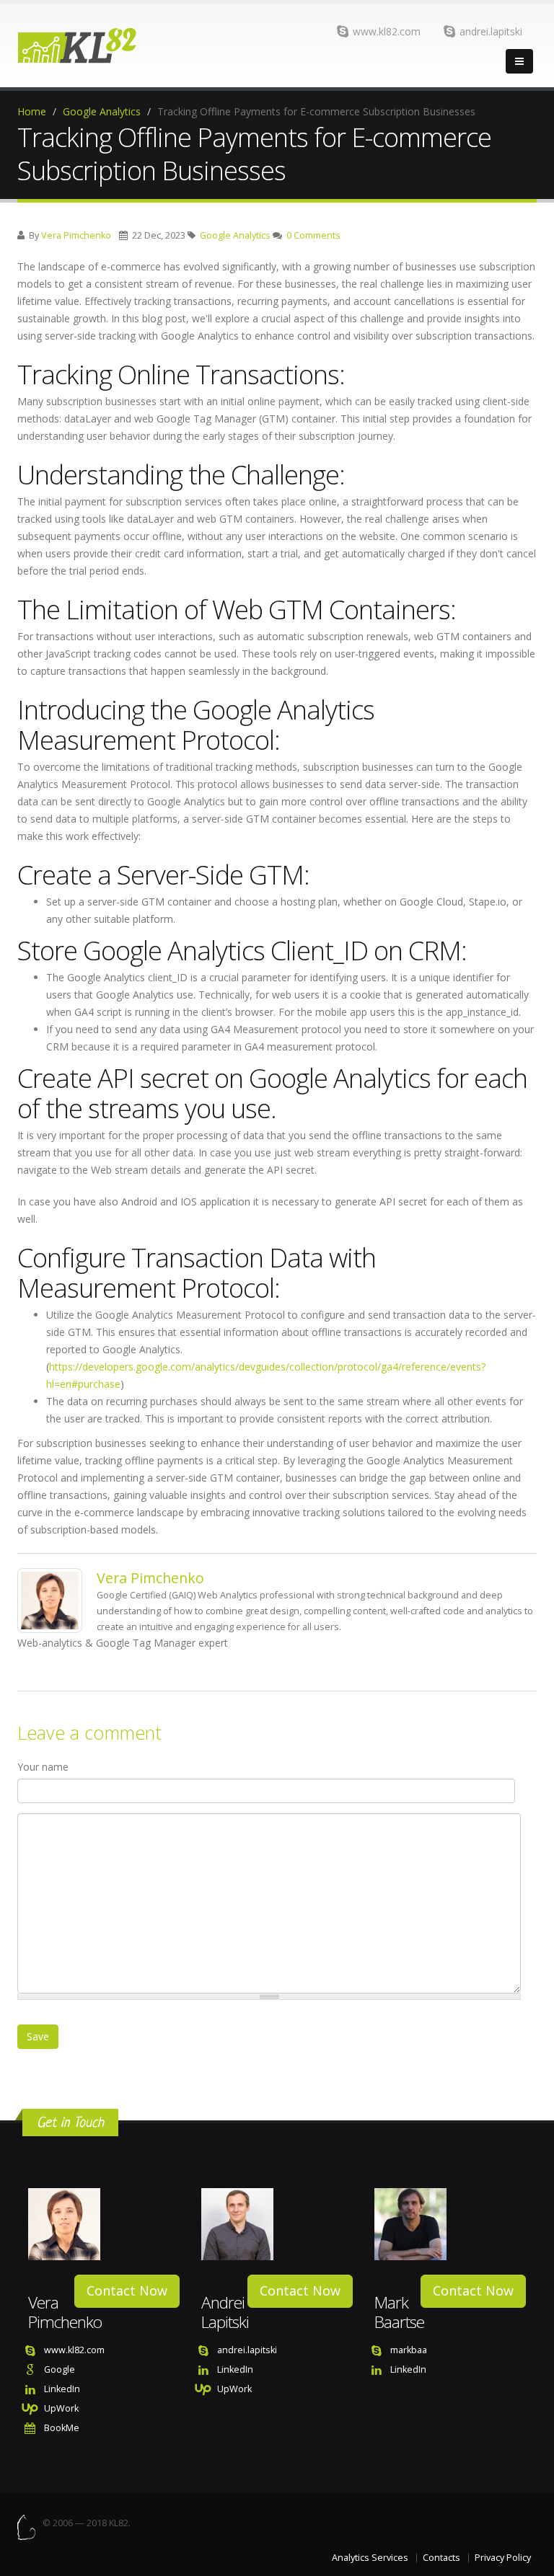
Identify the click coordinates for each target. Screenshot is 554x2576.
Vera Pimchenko (76, 235)
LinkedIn (62, 2389)
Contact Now (127, 2290)
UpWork (61, 2408)
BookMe (62, 2428)
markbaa (409, 2350)
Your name (43, 1767)
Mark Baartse (399, 2312)
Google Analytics (102, 111)
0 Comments (313, 235)
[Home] (112, 45)
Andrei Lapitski (225, 2312)
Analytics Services (370, 2558)
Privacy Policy (503, 2558)
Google (60, 2369)
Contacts (441, 2558)
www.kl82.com (387, 31)
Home (32, 111)
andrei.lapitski (491, 31)
